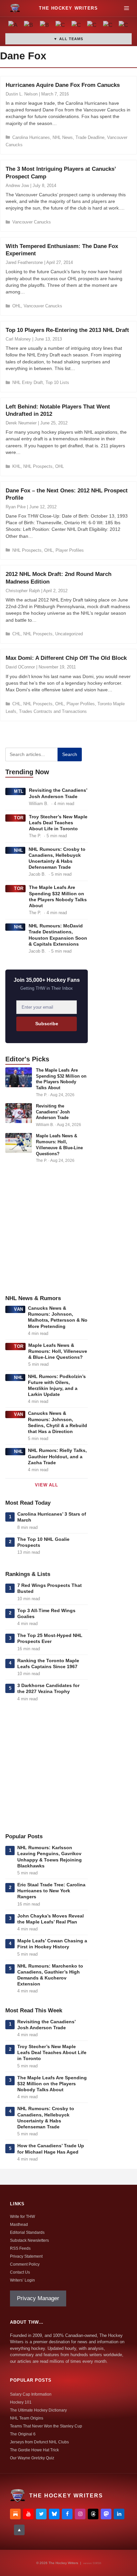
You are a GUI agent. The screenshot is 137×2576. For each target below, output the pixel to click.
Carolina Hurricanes (31, 137)
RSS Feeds (20, 2248)
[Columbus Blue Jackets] (124, 26)
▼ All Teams (68, 39)
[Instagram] (80, 2514)
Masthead (19, 2225)
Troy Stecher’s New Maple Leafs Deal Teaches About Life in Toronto (58, 823)
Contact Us (20, 2272)
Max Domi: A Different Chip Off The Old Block (66, 658)
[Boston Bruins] (29, 26)
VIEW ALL (46, 1485)
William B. (39, 804)
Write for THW (22, 2217)
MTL (19, 791)
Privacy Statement (26, 2256)
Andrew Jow (17, 186)
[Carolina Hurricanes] (76, 26)
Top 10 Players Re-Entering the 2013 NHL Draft (67, 330)
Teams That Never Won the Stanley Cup (46, 2426)
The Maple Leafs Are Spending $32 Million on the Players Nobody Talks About (52, 2084)
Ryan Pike (16, 507)
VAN (19, 1309)
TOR (19, 818)
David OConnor (20, 667)
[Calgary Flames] (61, 26)
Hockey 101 (21, 2402)
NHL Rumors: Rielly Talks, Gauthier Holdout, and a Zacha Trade (57, 1456)
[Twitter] (41, 2514)
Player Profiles (70, 550)
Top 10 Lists (57, 382)
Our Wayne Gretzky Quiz (32, 2458)
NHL (19, 850)
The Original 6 (23, 2434)
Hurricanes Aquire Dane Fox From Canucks (63, 85)
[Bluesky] (54, 2514)
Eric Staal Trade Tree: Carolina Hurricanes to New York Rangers (51, 1891)
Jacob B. (37, 874)
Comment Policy (25, 2264)
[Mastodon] (106, 2514)
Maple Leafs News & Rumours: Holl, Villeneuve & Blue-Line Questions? (58, 1351)
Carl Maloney (18, 339)
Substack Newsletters (29, 2240)
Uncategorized (69, 634)
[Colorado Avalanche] (108, 26)
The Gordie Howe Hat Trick (34, 2450)
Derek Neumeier (21, 423)
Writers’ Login (22, 2280)
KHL (16, 466)
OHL (17, 306)
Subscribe (47, 1024)
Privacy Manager (38, 2298)
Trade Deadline (90, 137)
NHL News (63, 137)
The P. (35, 836)
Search (70, 754)
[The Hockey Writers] (15, 8)
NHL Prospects (38, 466)
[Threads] (93, 2514)
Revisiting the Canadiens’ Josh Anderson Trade (53, 1112)
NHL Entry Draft (28, 382)
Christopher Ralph (23, 591)
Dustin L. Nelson (22, 94)
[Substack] (15, 2514)
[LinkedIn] (119, 2514)
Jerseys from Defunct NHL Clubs (39, 2442)
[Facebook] (67, 2514)
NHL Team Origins (27, 2418)
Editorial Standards (27, 2232)
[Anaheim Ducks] (13, 26)
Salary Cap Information (31, 2394)
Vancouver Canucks (32, 222)
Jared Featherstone (24, 262)
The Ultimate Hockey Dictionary (38, 2410)
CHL (16, 634)
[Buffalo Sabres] (45, 26)
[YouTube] (28, 2514)
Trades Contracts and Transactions (53, 711)
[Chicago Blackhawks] (92, 26)
